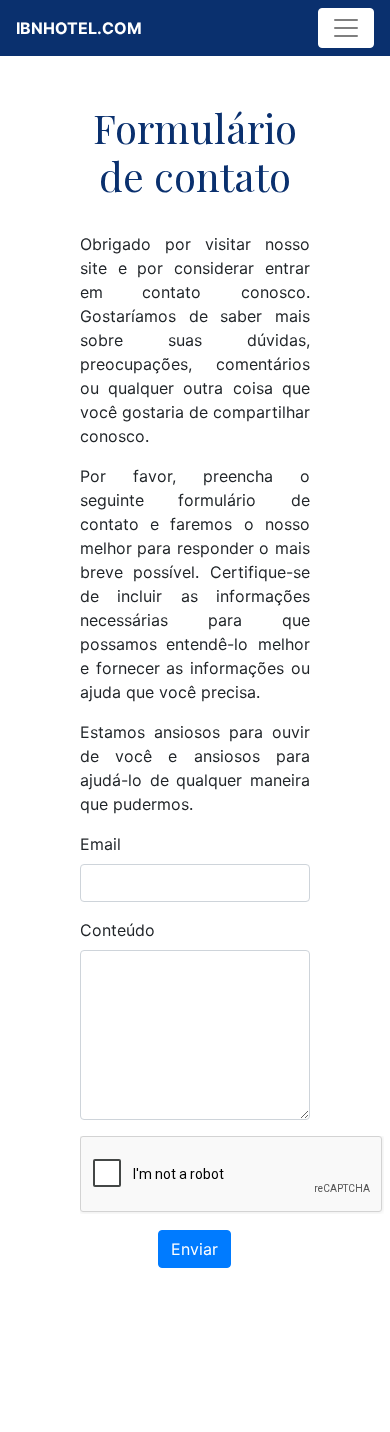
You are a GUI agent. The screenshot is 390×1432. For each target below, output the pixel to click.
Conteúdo (117, 930)
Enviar (194, 1249)
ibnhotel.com (79, 28)
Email (100, 844)
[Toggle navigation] (346, 28)
